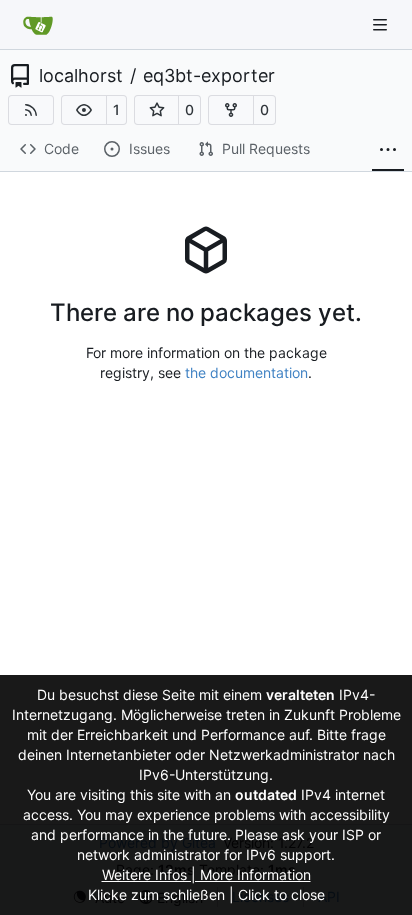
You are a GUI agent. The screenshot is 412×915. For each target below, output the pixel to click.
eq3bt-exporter (209, 76)
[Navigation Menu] (382, 24)
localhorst (81, 76)
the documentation (246, 372)
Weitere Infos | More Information (206, 874)
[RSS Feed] (31, 110)
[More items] (388, 150)
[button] (84, 110)
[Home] (38, 25)
